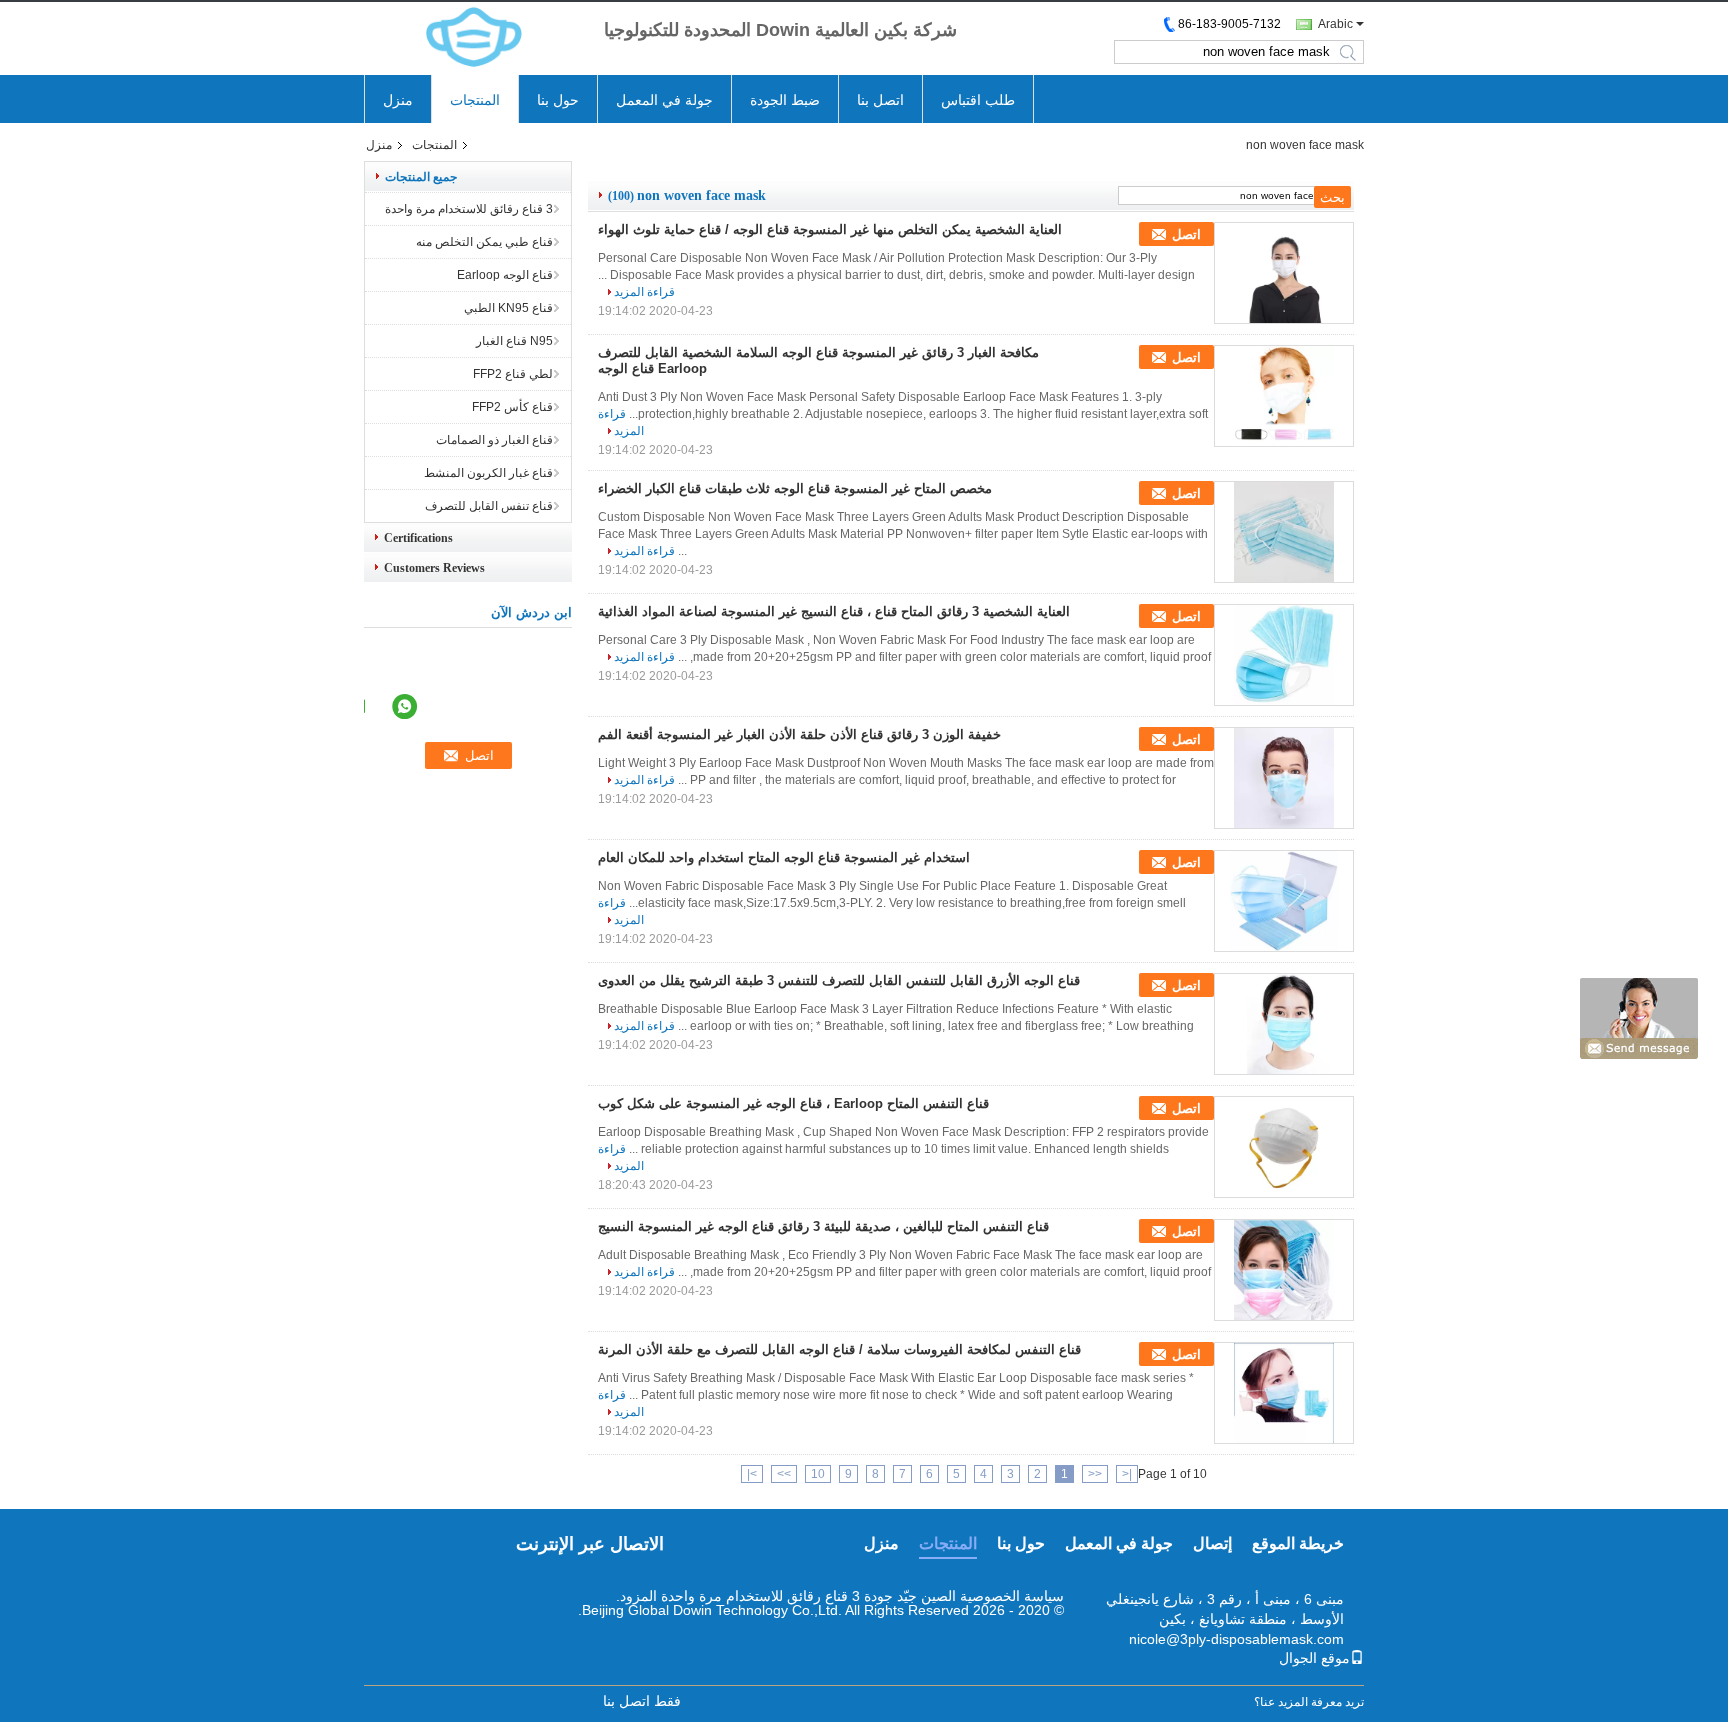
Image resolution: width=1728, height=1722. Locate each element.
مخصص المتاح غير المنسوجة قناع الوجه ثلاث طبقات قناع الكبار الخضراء (795, 488)
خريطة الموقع (1298, 1543)
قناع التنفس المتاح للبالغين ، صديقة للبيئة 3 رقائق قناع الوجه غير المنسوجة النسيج (823, 1226)
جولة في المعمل (664, 100)
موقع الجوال (1314, 1658)
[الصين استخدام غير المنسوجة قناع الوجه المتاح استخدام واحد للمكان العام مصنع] (1284, 901)
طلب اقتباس (978, 100)
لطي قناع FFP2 (513, 374)
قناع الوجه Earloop (505, 275)
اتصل (1186, 234)
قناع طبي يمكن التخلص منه (484, 242)
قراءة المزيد (644, 292)
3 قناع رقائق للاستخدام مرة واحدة (469, 209)
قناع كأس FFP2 (512, 407)
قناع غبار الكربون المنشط (488, 473)
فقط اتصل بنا (642, 1701)
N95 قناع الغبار (514, 341)
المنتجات (475, 100)
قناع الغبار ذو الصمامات (494, 440)
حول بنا (558, 100)
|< (1127, 1474)
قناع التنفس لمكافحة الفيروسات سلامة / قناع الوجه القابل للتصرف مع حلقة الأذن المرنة (839, 1349)
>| (752, 1474)
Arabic (1335, 24)
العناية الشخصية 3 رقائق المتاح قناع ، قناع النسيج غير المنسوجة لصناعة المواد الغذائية (834, 611)
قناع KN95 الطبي (508, 308)
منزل (398, 100)
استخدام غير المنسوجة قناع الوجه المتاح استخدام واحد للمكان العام (784, 857)
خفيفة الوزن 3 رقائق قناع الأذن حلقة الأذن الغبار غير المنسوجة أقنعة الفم (799, 734)
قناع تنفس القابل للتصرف (489, 506)
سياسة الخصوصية (1012, 1596)
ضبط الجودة (785, 100)
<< (1095, 1474)
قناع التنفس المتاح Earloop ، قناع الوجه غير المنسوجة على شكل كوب (793, 1103)
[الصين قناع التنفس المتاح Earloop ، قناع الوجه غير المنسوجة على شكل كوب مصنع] (1284, 1147)
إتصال (1212, 1543)
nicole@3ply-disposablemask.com (1236, 1639)
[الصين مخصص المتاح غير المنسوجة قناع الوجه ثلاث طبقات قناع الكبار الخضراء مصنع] (1284, 532)
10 (818, 1474)
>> (784, 1474)
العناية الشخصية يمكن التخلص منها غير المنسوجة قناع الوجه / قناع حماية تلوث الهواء (830, 229)
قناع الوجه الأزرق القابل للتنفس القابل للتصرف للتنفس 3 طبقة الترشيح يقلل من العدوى (839, 980)
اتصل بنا (880, 100)
